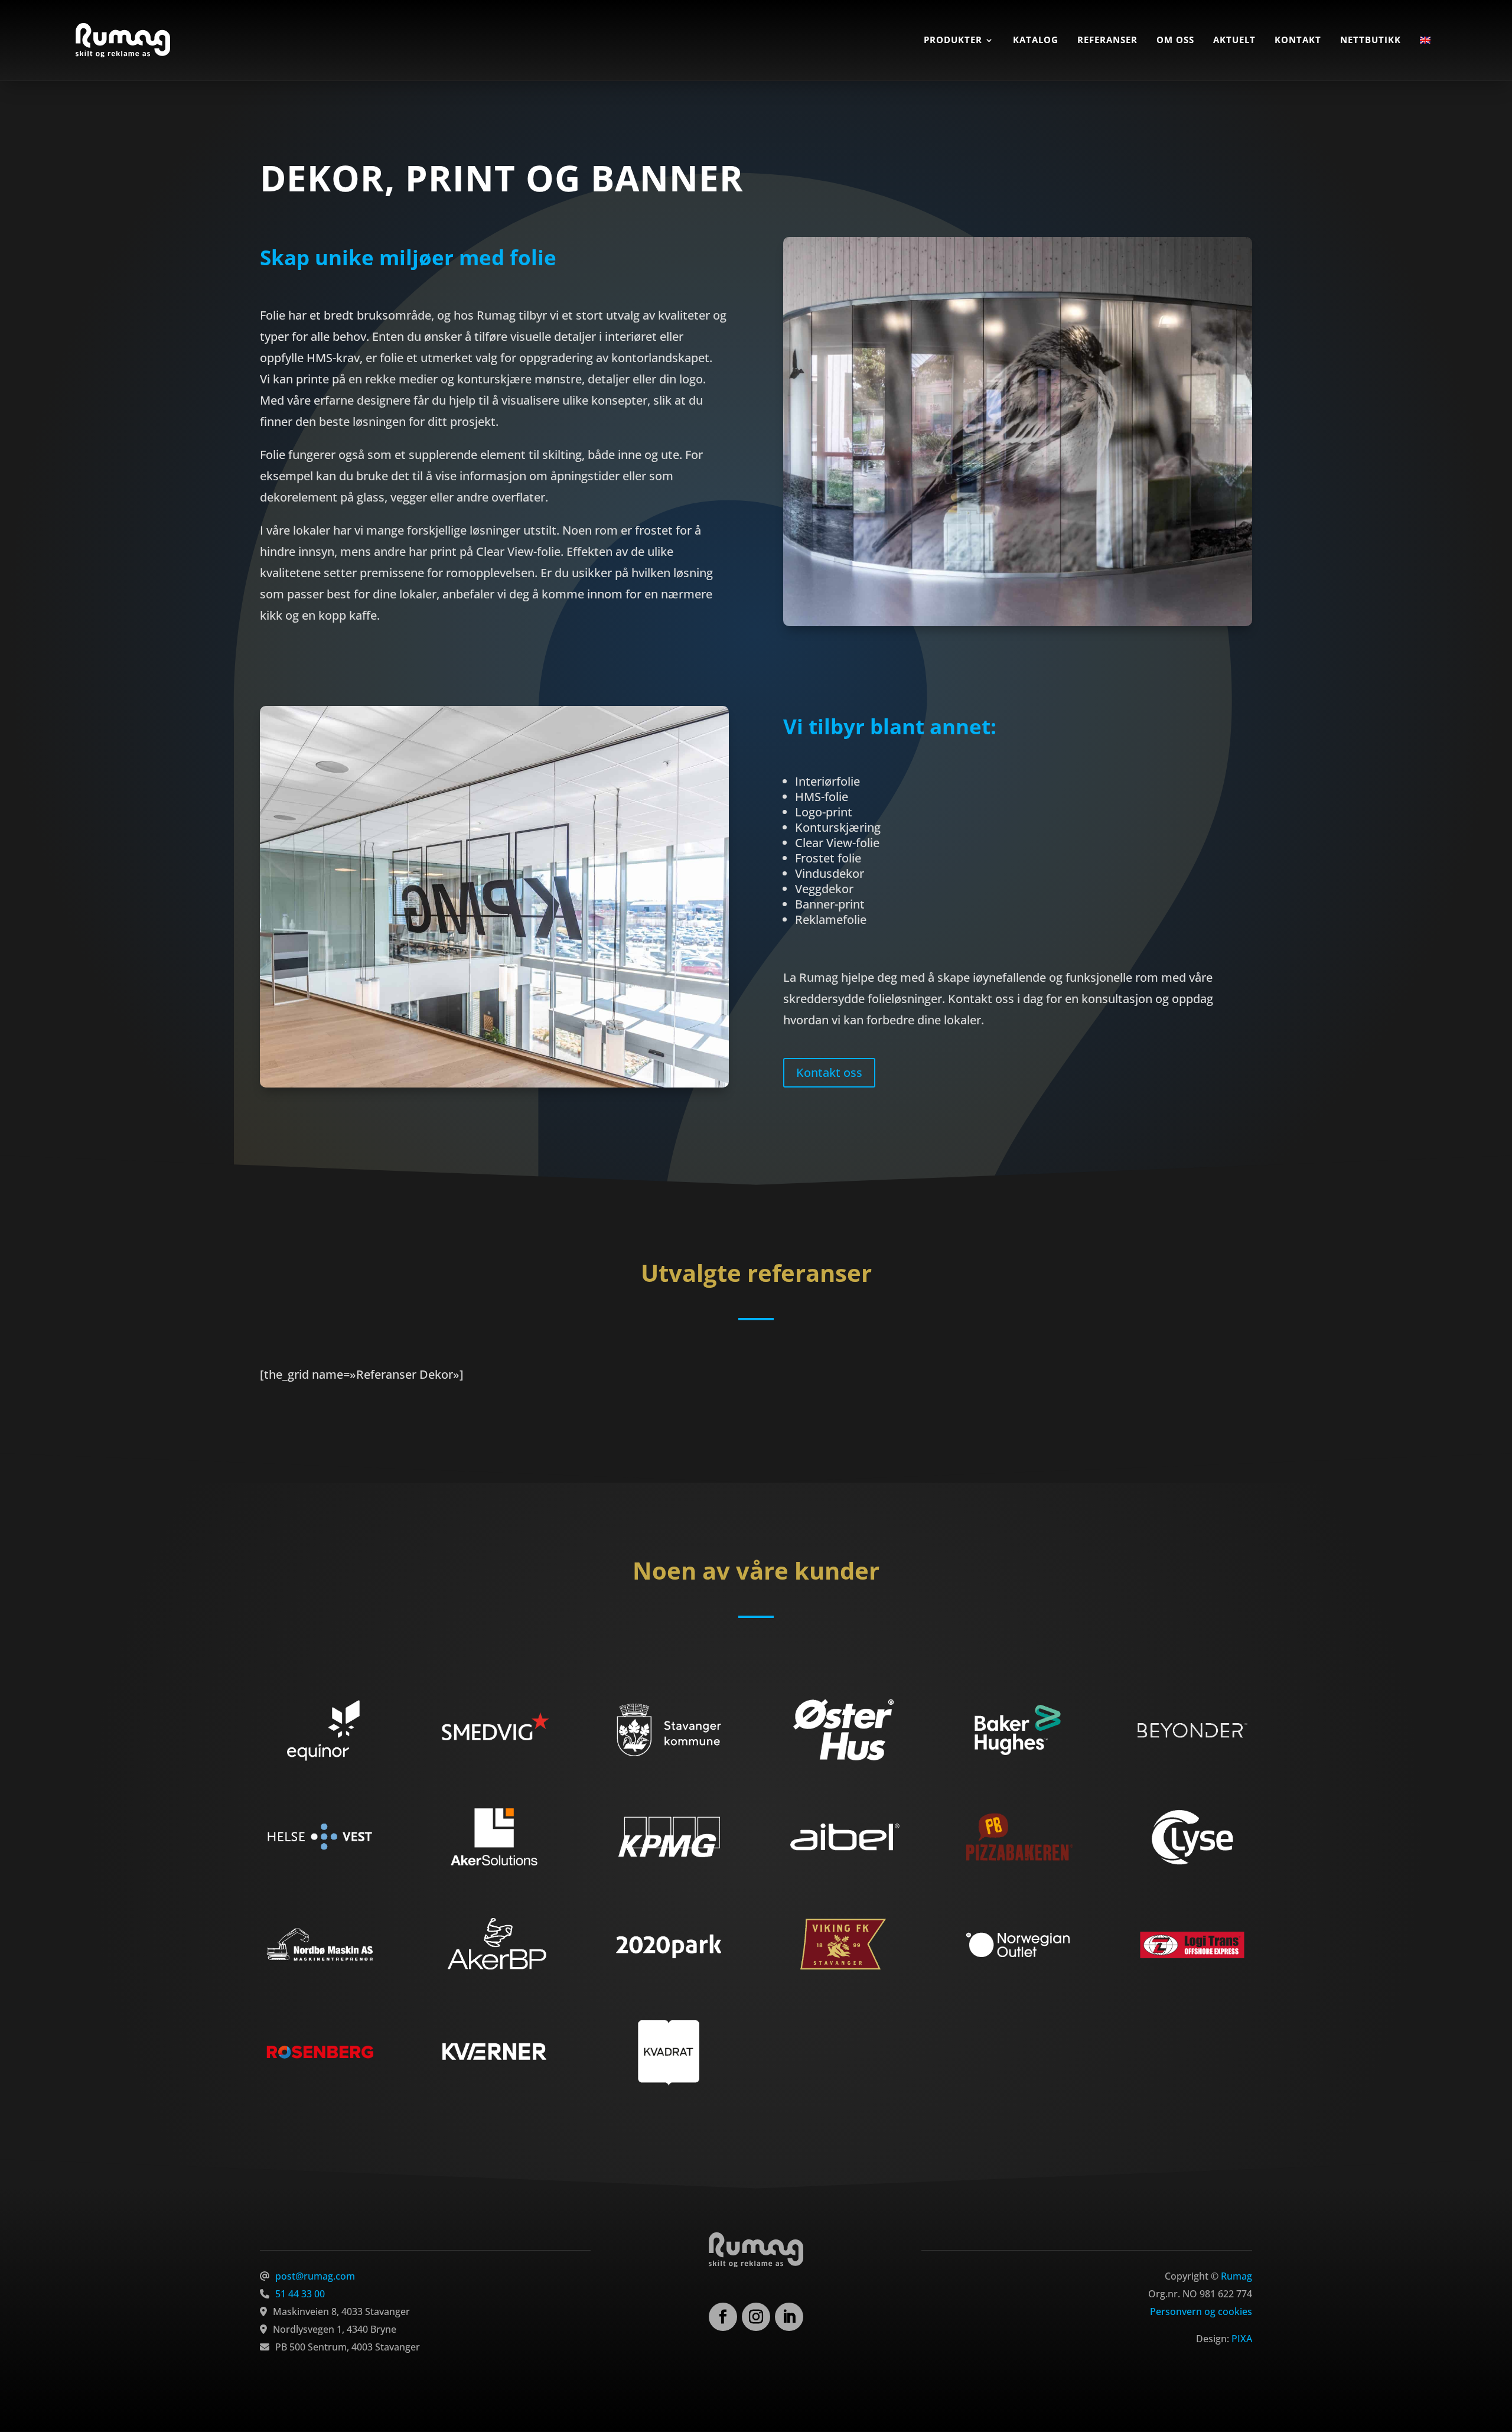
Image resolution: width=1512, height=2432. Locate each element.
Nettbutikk (1371, 40)
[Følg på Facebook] (723, 2317)
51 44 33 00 (300, 2294)
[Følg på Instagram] (756, 2317)
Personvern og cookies (1201, 2311)
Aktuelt (1234, 40)
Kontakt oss (829, 1072)
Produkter (953, 40)
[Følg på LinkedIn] (789, 2317)
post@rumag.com (315, 2276)
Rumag (1236, 2276)
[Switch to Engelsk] (1425, 40)
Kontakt (1298, 40)
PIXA (1242, 2339)
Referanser (1107, 40)
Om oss (1175, 40)
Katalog (1036, 40)
